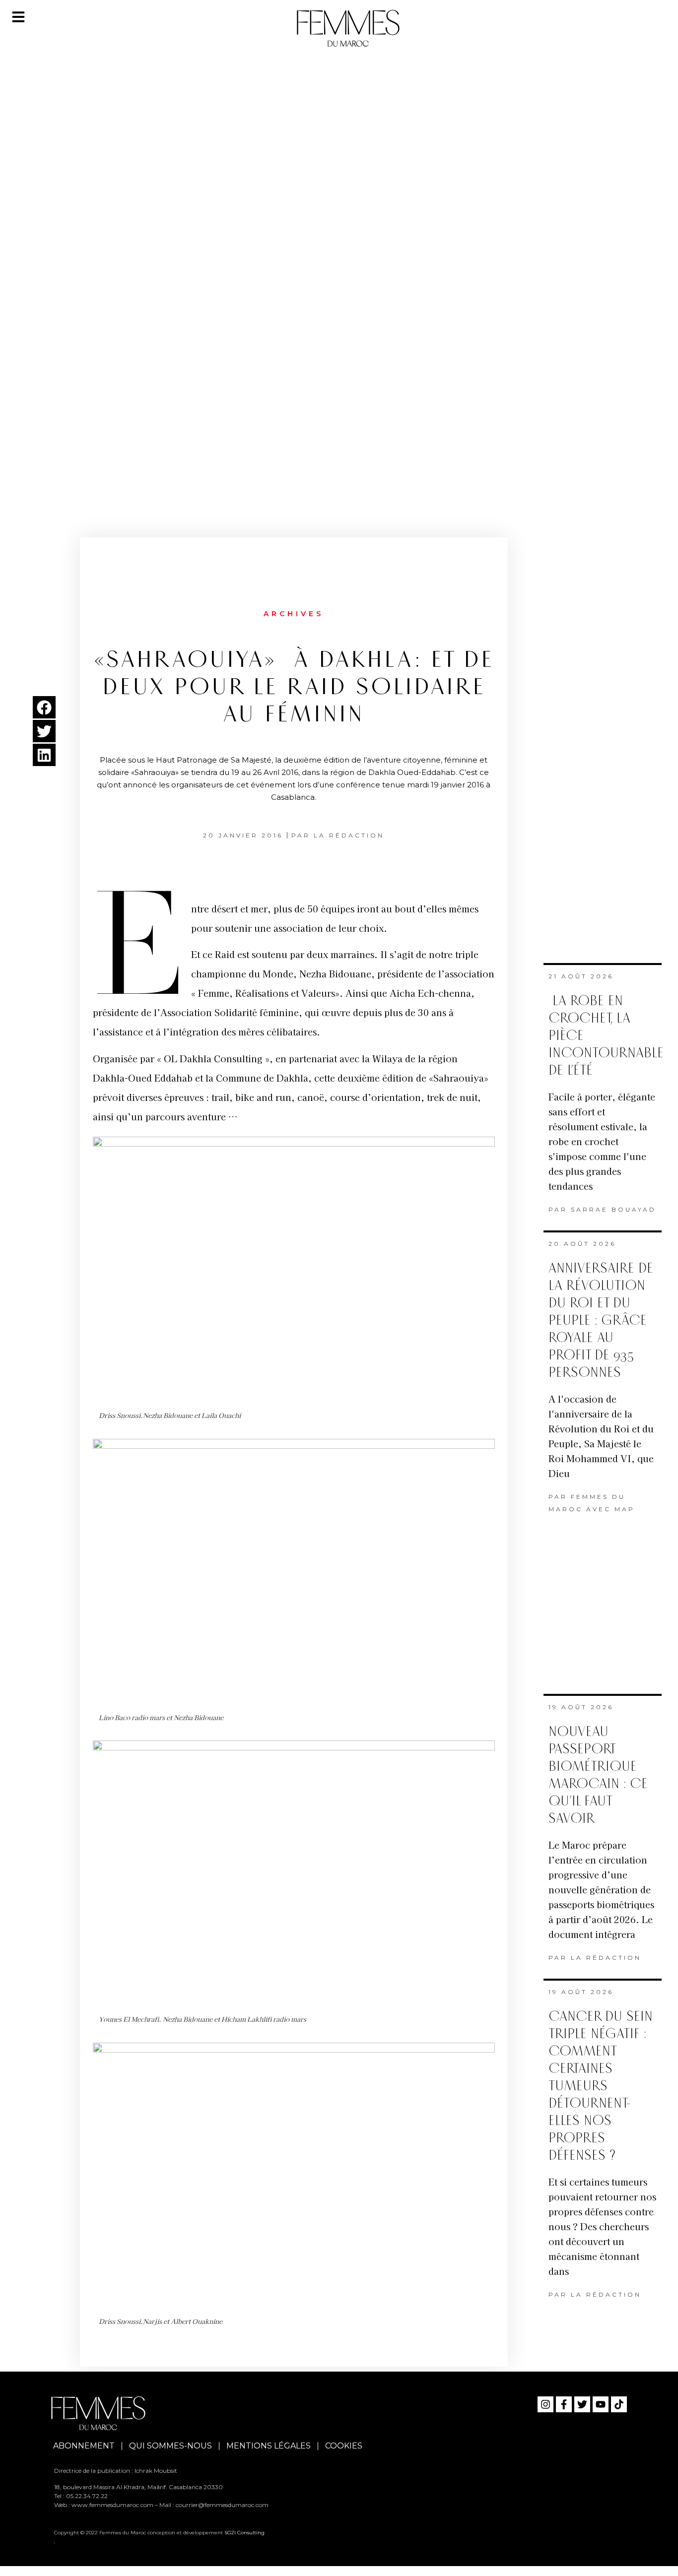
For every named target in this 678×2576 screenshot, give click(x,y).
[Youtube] (601, 2404)
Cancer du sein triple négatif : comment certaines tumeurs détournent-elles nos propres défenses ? (601, 2086)
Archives (294, 614)
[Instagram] (545, 2404)
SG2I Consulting (244, 2533)
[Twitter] (582, 2404)
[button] (44, 707)
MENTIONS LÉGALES (269, 2446)
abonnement (84, 2446)
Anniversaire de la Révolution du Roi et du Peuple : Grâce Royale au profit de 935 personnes (601, 1320)
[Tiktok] (619, 2404)
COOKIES (344, 2446)
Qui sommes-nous (170, 2446)
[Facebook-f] (564, 2404)
